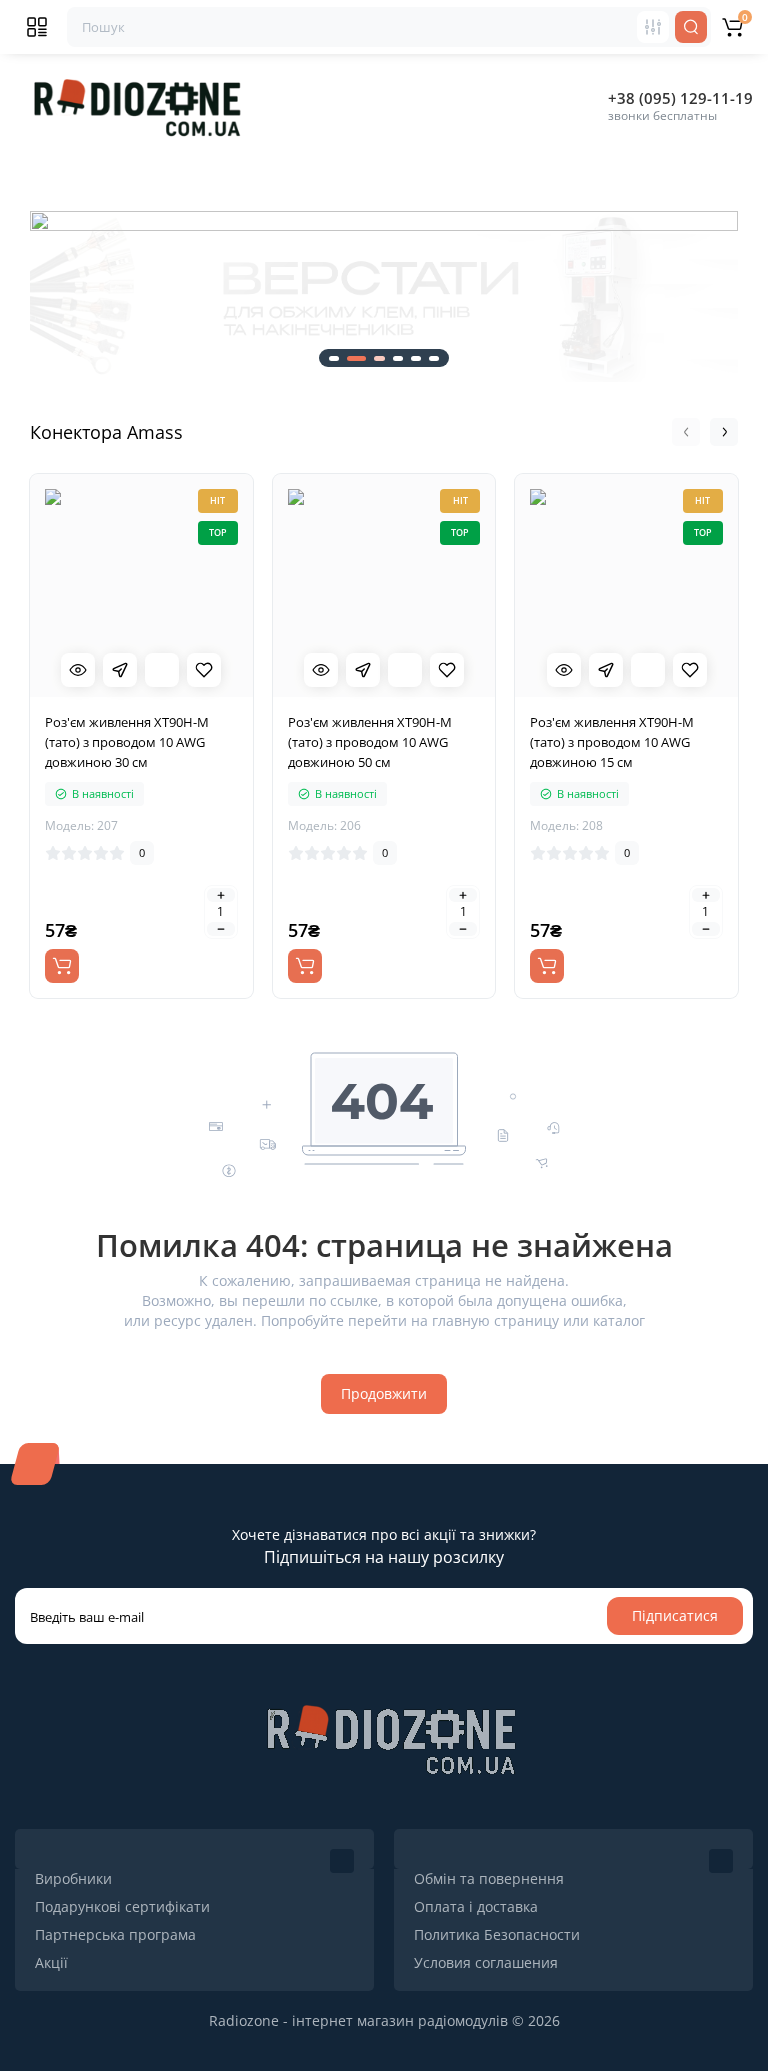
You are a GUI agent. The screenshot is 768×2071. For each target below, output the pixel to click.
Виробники (73, 1878)
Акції (51, 1962)
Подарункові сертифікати (122, 1906)
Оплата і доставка (476, 1906)
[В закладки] (204, 670)
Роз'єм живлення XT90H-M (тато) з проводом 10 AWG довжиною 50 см (370, 742)
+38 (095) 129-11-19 (680, 98)
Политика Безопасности (497, 1934)
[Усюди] (653, 27)
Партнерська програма (115, 1934)
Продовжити (384, 1393)
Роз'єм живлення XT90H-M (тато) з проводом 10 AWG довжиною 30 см (127, 742)
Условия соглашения (486, 1962)
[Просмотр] (78, 670)
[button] (30, 297)
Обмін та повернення (489, 1878)
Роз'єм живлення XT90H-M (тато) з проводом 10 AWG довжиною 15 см (612, 742)
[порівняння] (162, 670)
